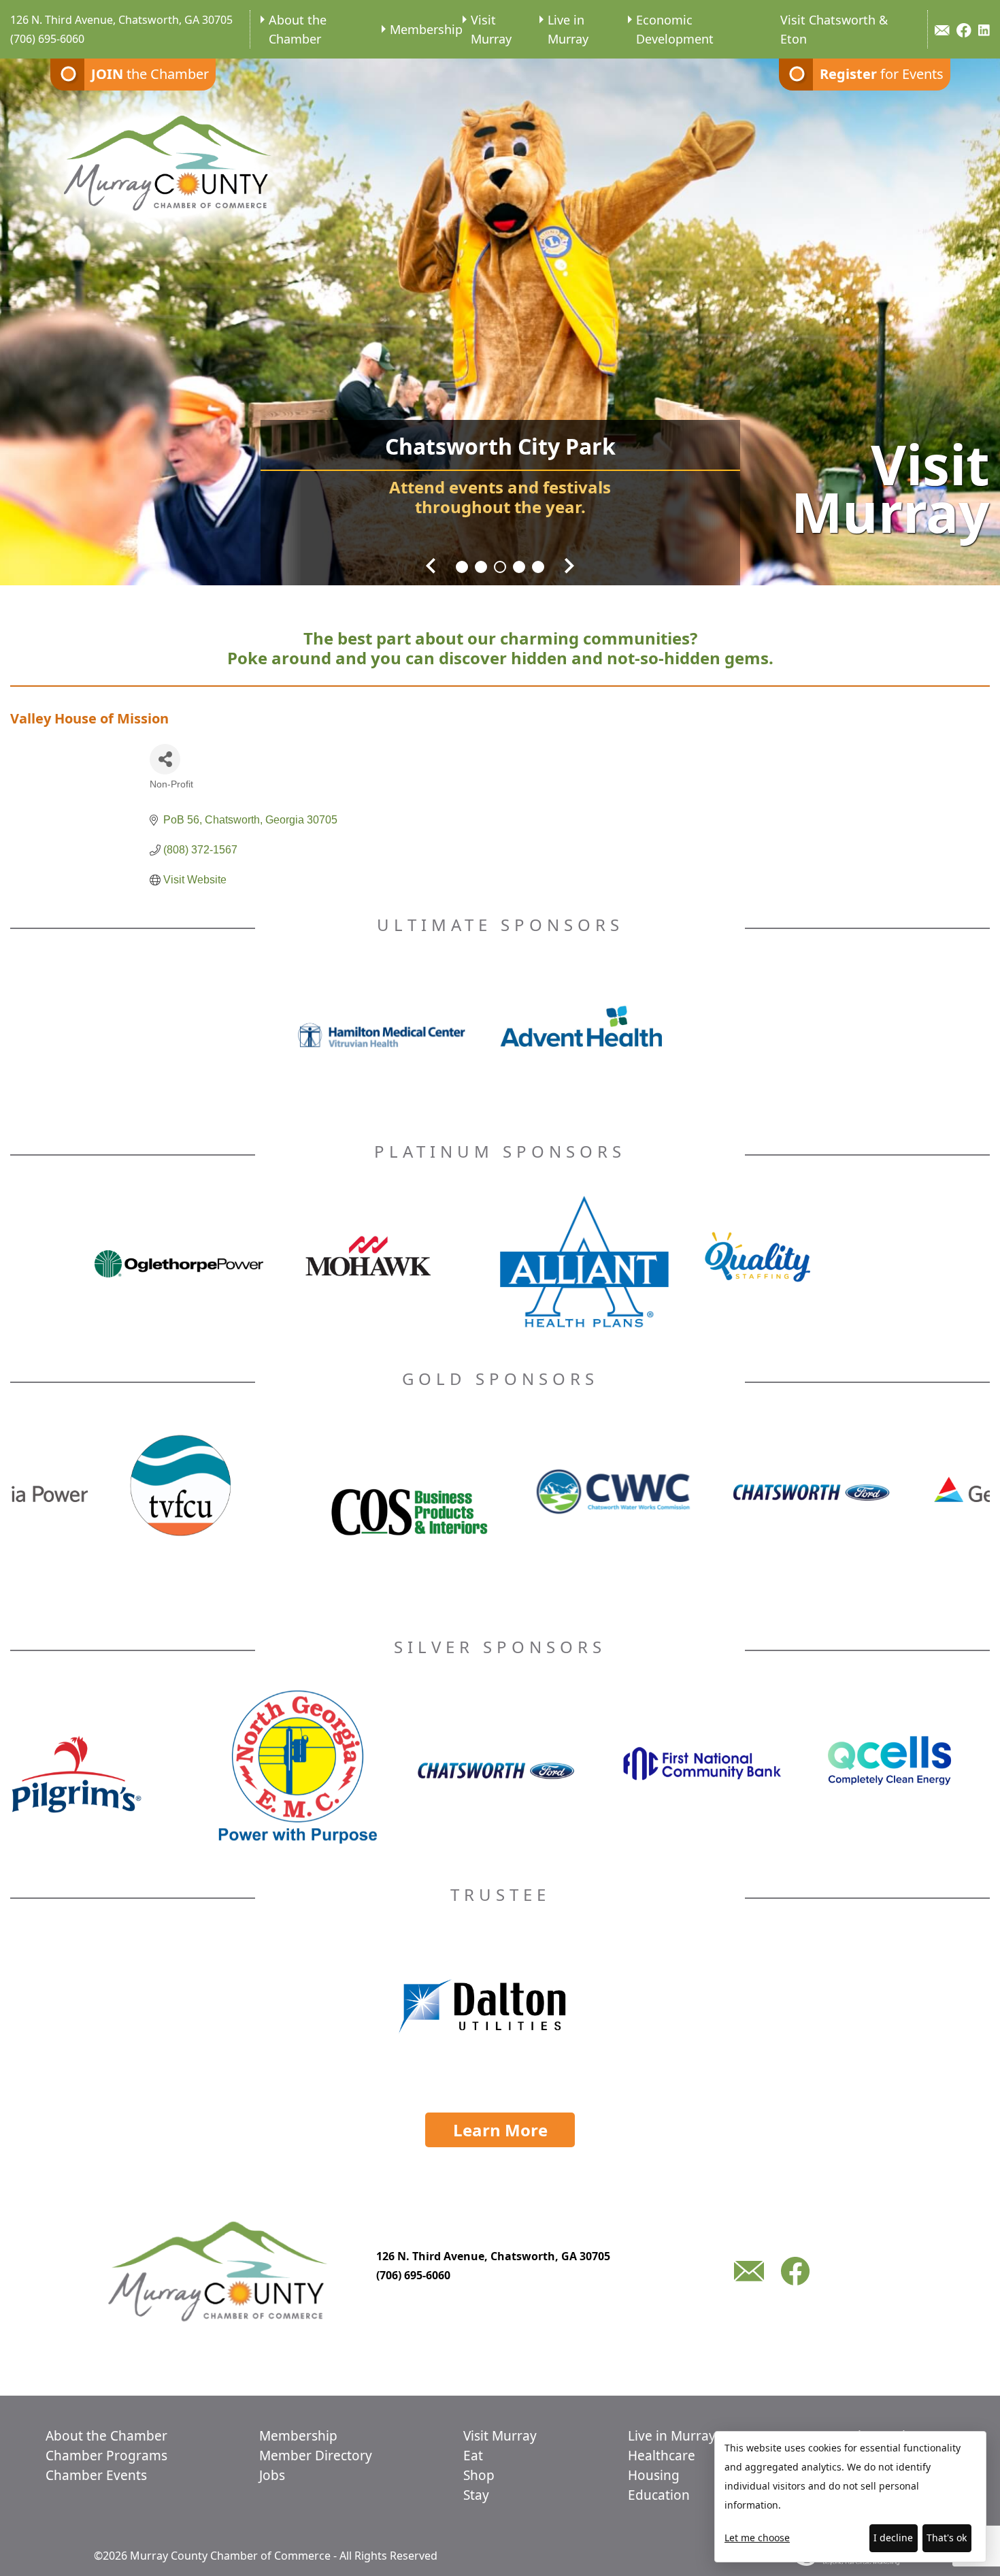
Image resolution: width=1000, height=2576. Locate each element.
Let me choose (757, 2538)
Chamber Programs (106, 2456)
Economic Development (675, 29)
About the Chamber (298, 29)
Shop (479, 2475)
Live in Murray (568, 29)
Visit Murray (491, 29)
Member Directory (316, 2456)
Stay (476, 2495)
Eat (473, 2456)
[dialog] (850, 2497)
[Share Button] (165, 759)
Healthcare (662, 2456)
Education (659, 2495)
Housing (654, 2475)
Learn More (500, 2130)
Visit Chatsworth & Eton (834, 29)
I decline (893, 2538)
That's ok (947, 2538)
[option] (500, 313)
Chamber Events (96, 2475)
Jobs (272, 2475)
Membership (426, 29)
